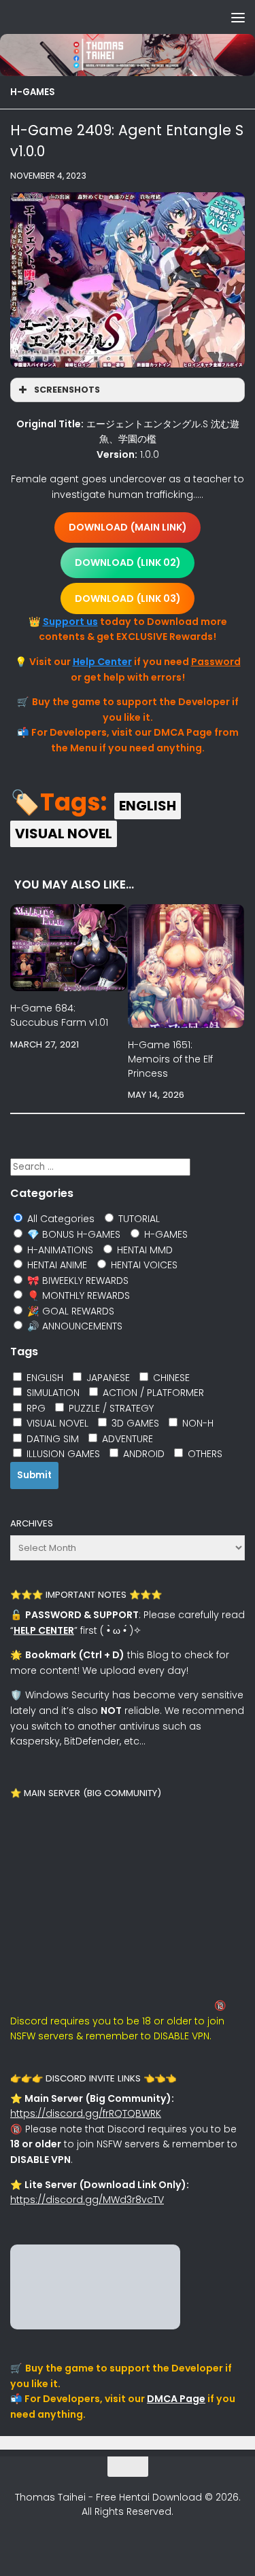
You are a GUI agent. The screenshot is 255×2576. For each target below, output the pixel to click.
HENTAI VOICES (143, 1265)
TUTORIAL (138, 1219)
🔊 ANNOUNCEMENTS (73, 1326)
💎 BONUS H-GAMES (72, 1234)
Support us (70, 622)
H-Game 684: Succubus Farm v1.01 (59, 1015)
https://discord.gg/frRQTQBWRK (86, 2113)
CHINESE (170, 1378)
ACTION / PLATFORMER (152, 1393)
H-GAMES (33, 92)
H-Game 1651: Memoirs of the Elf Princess (170, 1059)
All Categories (60, 1219)
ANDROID (142, 1454)
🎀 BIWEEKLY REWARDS (76, 1281)
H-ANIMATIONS (59, 1250)
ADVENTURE (126, 1439)
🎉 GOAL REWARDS (69, 1311)
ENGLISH (148, 806)
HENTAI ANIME (56, 1265)
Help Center (102, 662)
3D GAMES (134, 1423)
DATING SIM (51, 1439)
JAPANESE (107, 1378)
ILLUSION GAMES (62, 1454)
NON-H (197, 1423)
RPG (35, 1408)
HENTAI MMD (143, 1250)
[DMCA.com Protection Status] (95, 2326)
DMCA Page (176, 2399)
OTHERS (204, 1454)
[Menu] (238, 17)
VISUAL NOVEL (64, 834)
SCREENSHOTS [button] (67, 390)
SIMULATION (52, 1393)
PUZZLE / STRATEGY (110, 1408)
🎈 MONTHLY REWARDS (77, 1295)
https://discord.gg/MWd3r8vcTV (87, 2200)
